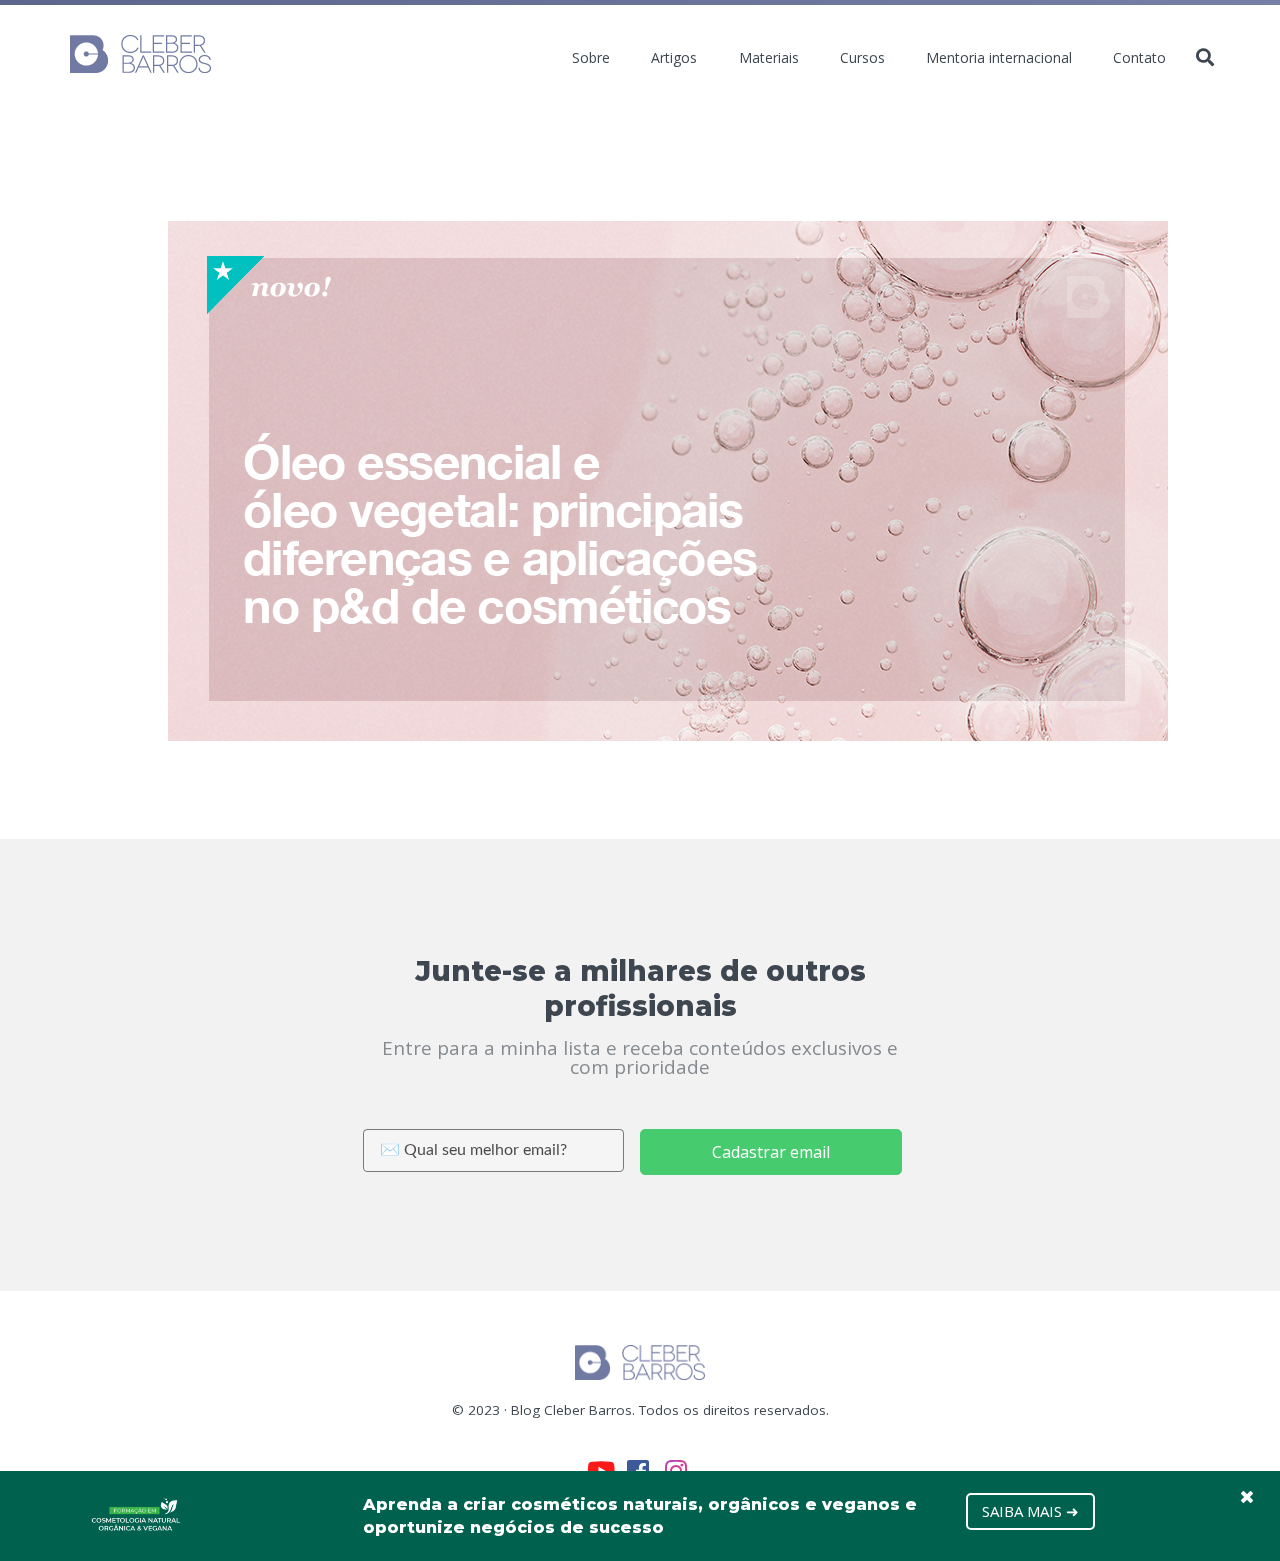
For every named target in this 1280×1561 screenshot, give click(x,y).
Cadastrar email (771, 1152)
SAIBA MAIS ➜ (1030, 1511)
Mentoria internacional (999, 58)
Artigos (674, 58)
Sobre (591, 58)
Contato (1139, 58)
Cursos (862, 58)
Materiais (769, 58)
